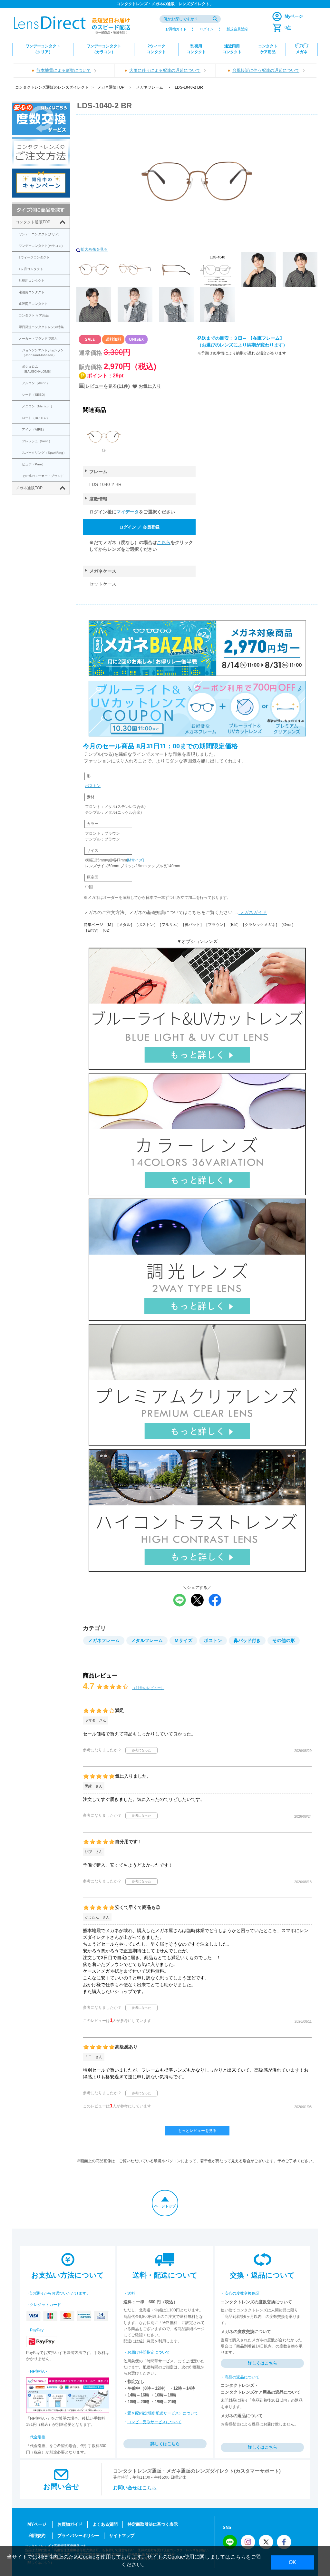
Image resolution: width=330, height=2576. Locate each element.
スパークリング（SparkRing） (44, 453)
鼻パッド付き (247, 1640)
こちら (164, 542)
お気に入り (150, 386)
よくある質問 (105, 2524)
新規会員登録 (237, 29)
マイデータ (128, 512)
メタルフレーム (147, 1640)
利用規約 (37, 2536)
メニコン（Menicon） (38, 406)
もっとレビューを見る (197, 2131)
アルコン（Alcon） (36, 383)
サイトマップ (122, 2536)
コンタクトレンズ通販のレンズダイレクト (52, 87)
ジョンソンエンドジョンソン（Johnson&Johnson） (43, 353)
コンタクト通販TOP (33, 222)
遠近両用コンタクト (33, 304)
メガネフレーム (150, 87)
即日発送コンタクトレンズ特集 (41, 327)
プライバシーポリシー (78, 2536)
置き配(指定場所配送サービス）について (163, 2413)
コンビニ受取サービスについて (154, 2422)
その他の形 (284, 1640)
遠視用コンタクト (32, 292)
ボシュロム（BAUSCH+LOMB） (38, 369)
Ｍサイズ (183, 1640)
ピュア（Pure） (34, 464)
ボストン (93, 786)
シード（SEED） (34, 395)
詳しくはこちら (165, 2444)
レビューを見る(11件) (108, 386)
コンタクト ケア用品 (34, 315)
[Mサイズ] (135, 860)
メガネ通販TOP (111, 87)
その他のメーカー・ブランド (43, 476)
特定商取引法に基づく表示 (153, 2524)
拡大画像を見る (94, 249)
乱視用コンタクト (32, 281)
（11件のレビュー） (148, 1688)
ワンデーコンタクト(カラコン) (41, 246)
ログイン (207, 29)
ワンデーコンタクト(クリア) (39, 234)
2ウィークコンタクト (34, 257)
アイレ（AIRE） (34, 429)
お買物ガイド (176, 29)
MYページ (37, 2524)
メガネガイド (253, 912)
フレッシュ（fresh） (37, 441)
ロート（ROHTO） (36, 418)
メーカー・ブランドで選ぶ (38, 339)
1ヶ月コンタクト (31, 269)
